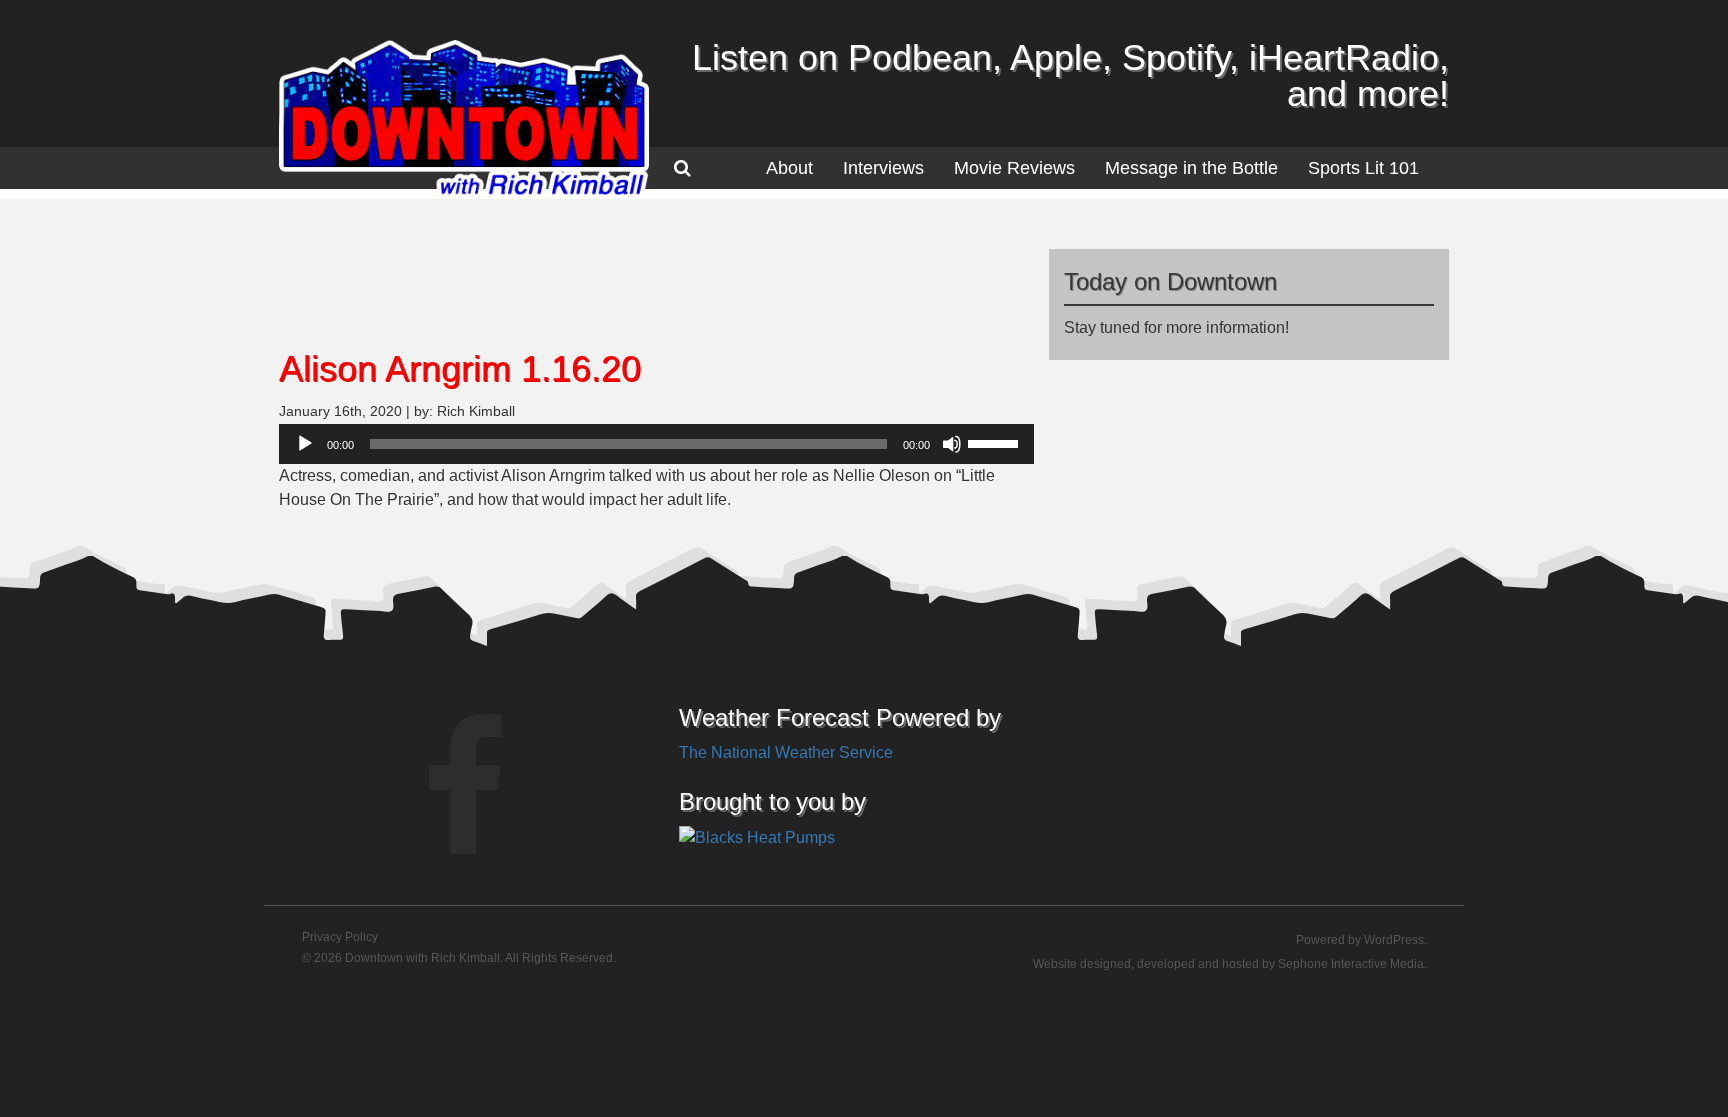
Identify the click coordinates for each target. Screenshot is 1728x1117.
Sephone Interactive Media (1351, 964)
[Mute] (952, 444)
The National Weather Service (786, 752)
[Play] (305, 444)
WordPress (1394, 940)
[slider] (996, 442)
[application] (656, 444)
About (789, 168)
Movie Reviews (1014, 168)
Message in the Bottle (1191, 168)
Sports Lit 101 (1363, 168)
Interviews (883, 168)
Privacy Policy (340, 937)
